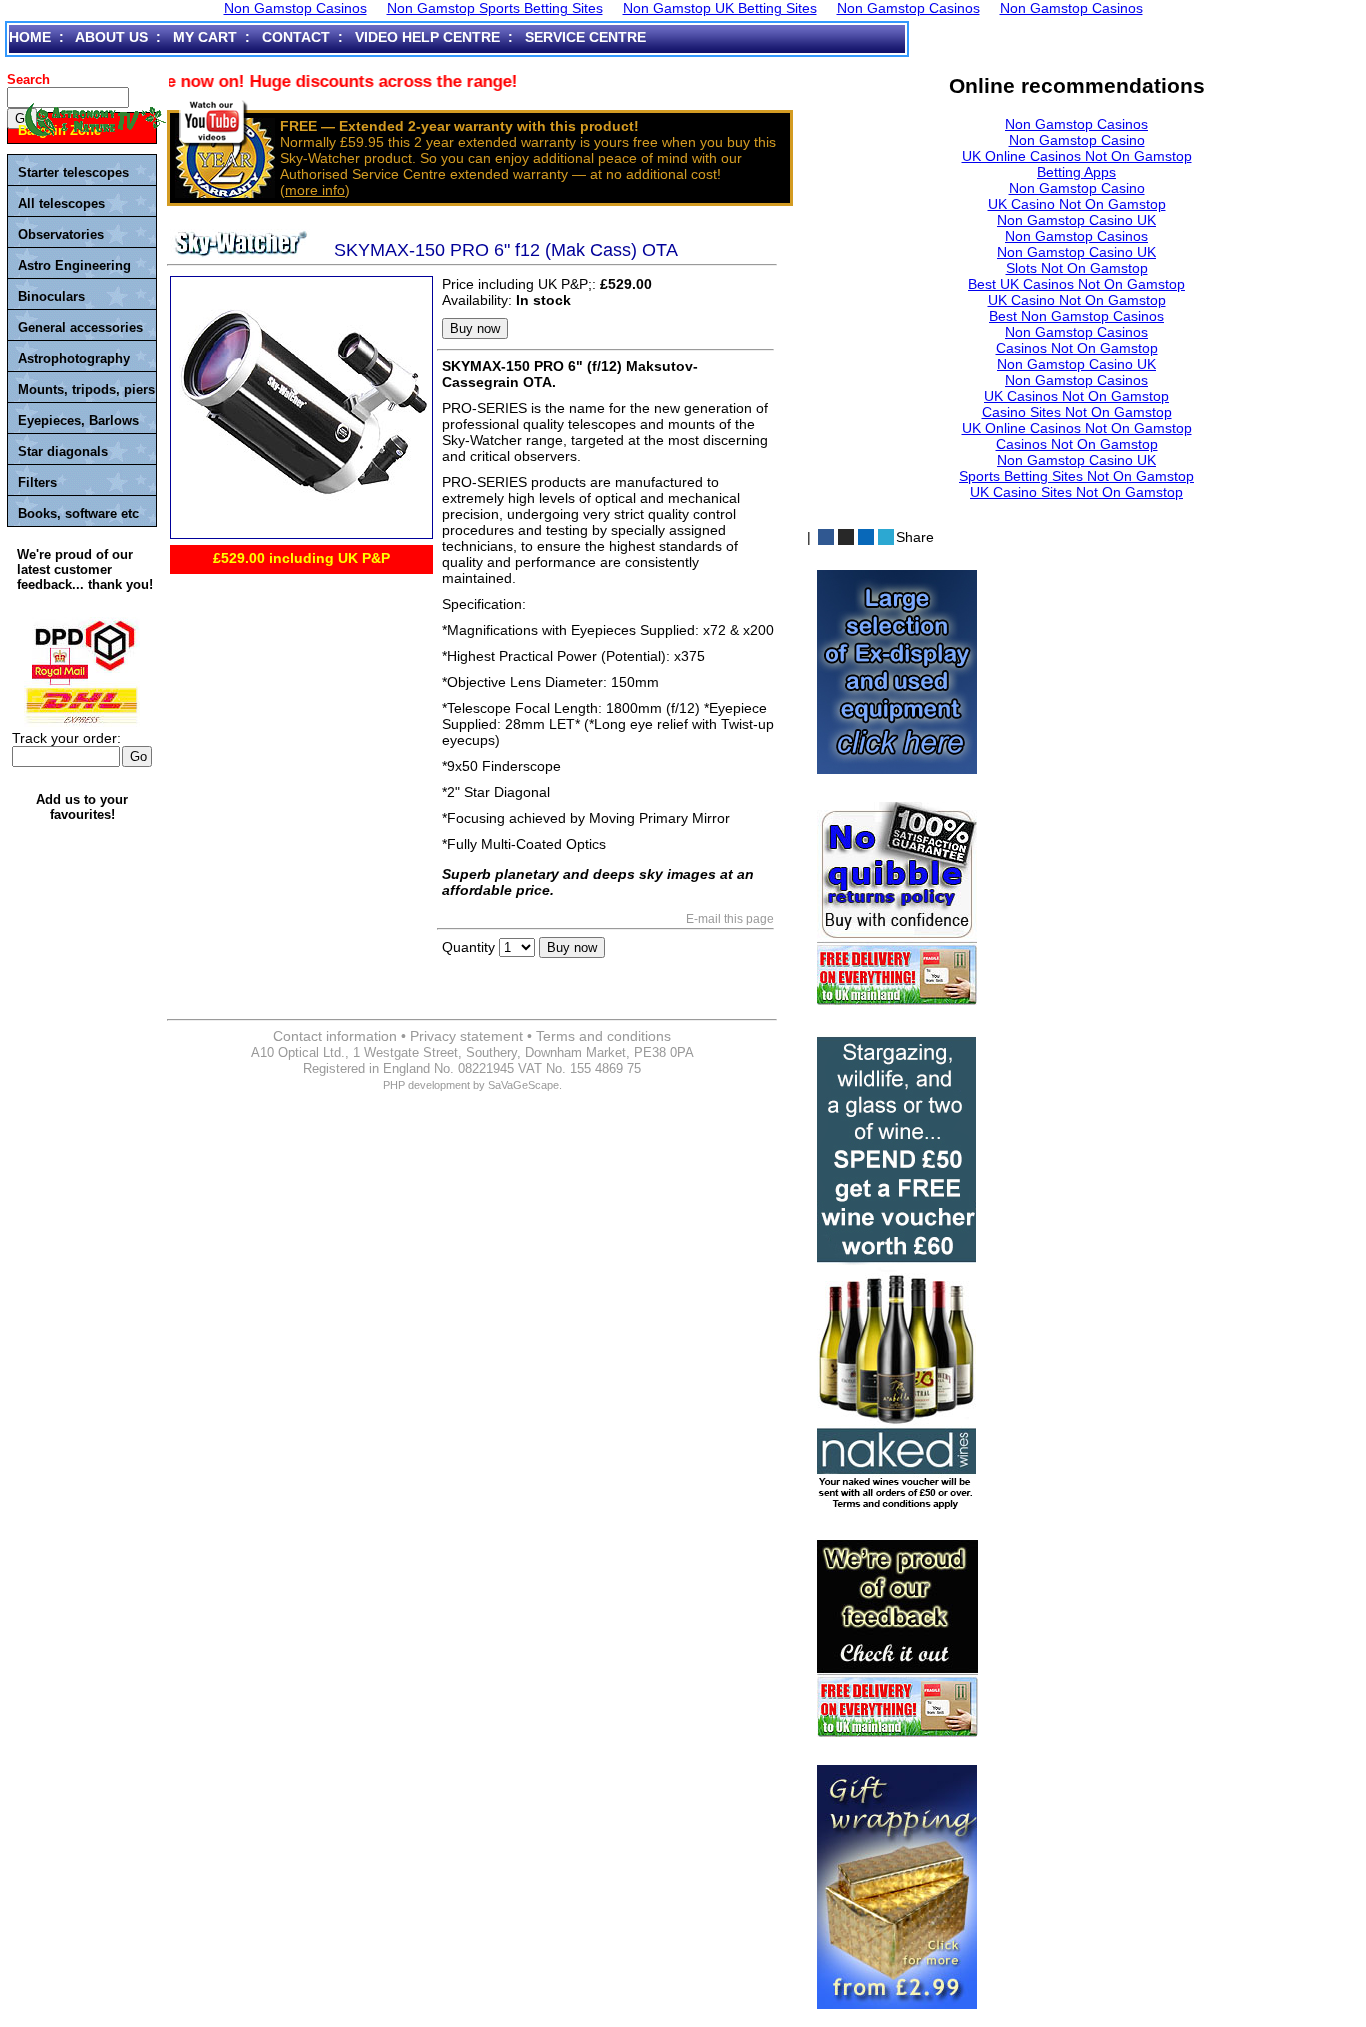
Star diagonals (63, 451)
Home (30, 37)
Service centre (585, 37)
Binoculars (51, 296)
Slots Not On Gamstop (1077, 268)
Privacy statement (466, 1036)
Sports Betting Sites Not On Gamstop (1076, 476)
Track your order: (66, 738)
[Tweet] (886, 537)
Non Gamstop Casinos (1076, 124)
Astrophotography (74, 358)
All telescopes (61, 203)
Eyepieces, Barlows (78, 420)
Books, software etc (78, 513)
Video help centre (427, 37)
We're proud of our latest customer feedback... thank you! (85, 569)
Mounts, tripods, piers (86, 389)
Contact (296, 37)
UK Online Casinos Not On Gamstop (1077, 156)
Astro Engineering (74, 265)
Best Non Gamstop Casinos (1076, 316)
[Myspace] (846, 537)
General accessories (80, 327)
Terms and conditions (603, 1036)
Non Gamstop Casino (1077, 140)
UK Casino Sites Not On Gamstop (1076, 492)
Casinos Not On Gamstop (1077, 348)
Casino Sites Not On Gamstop (1077, 412)
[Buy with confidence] (889, 891)
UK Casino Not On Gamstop (1077, 204)
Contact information (335, 1036)
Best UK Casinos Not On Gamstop (1076, 284)
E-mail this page (730, 919)
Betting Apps (1076, 172)
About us (111, 37)
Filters (37, 482)
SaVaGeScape (523, 1085)
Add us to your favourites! (82, 807)
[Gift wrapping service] (889, 1874)
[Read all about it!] (890, 1626)
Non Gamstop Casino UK (1076, 220)
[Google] (866, 537)
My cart (205, 37)
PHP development (426, 1085)
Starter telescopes (73, 172)
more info (315, 190)
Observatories (61, 234)
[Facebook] (826, 537)
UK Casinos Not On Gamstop (1076, 396)
